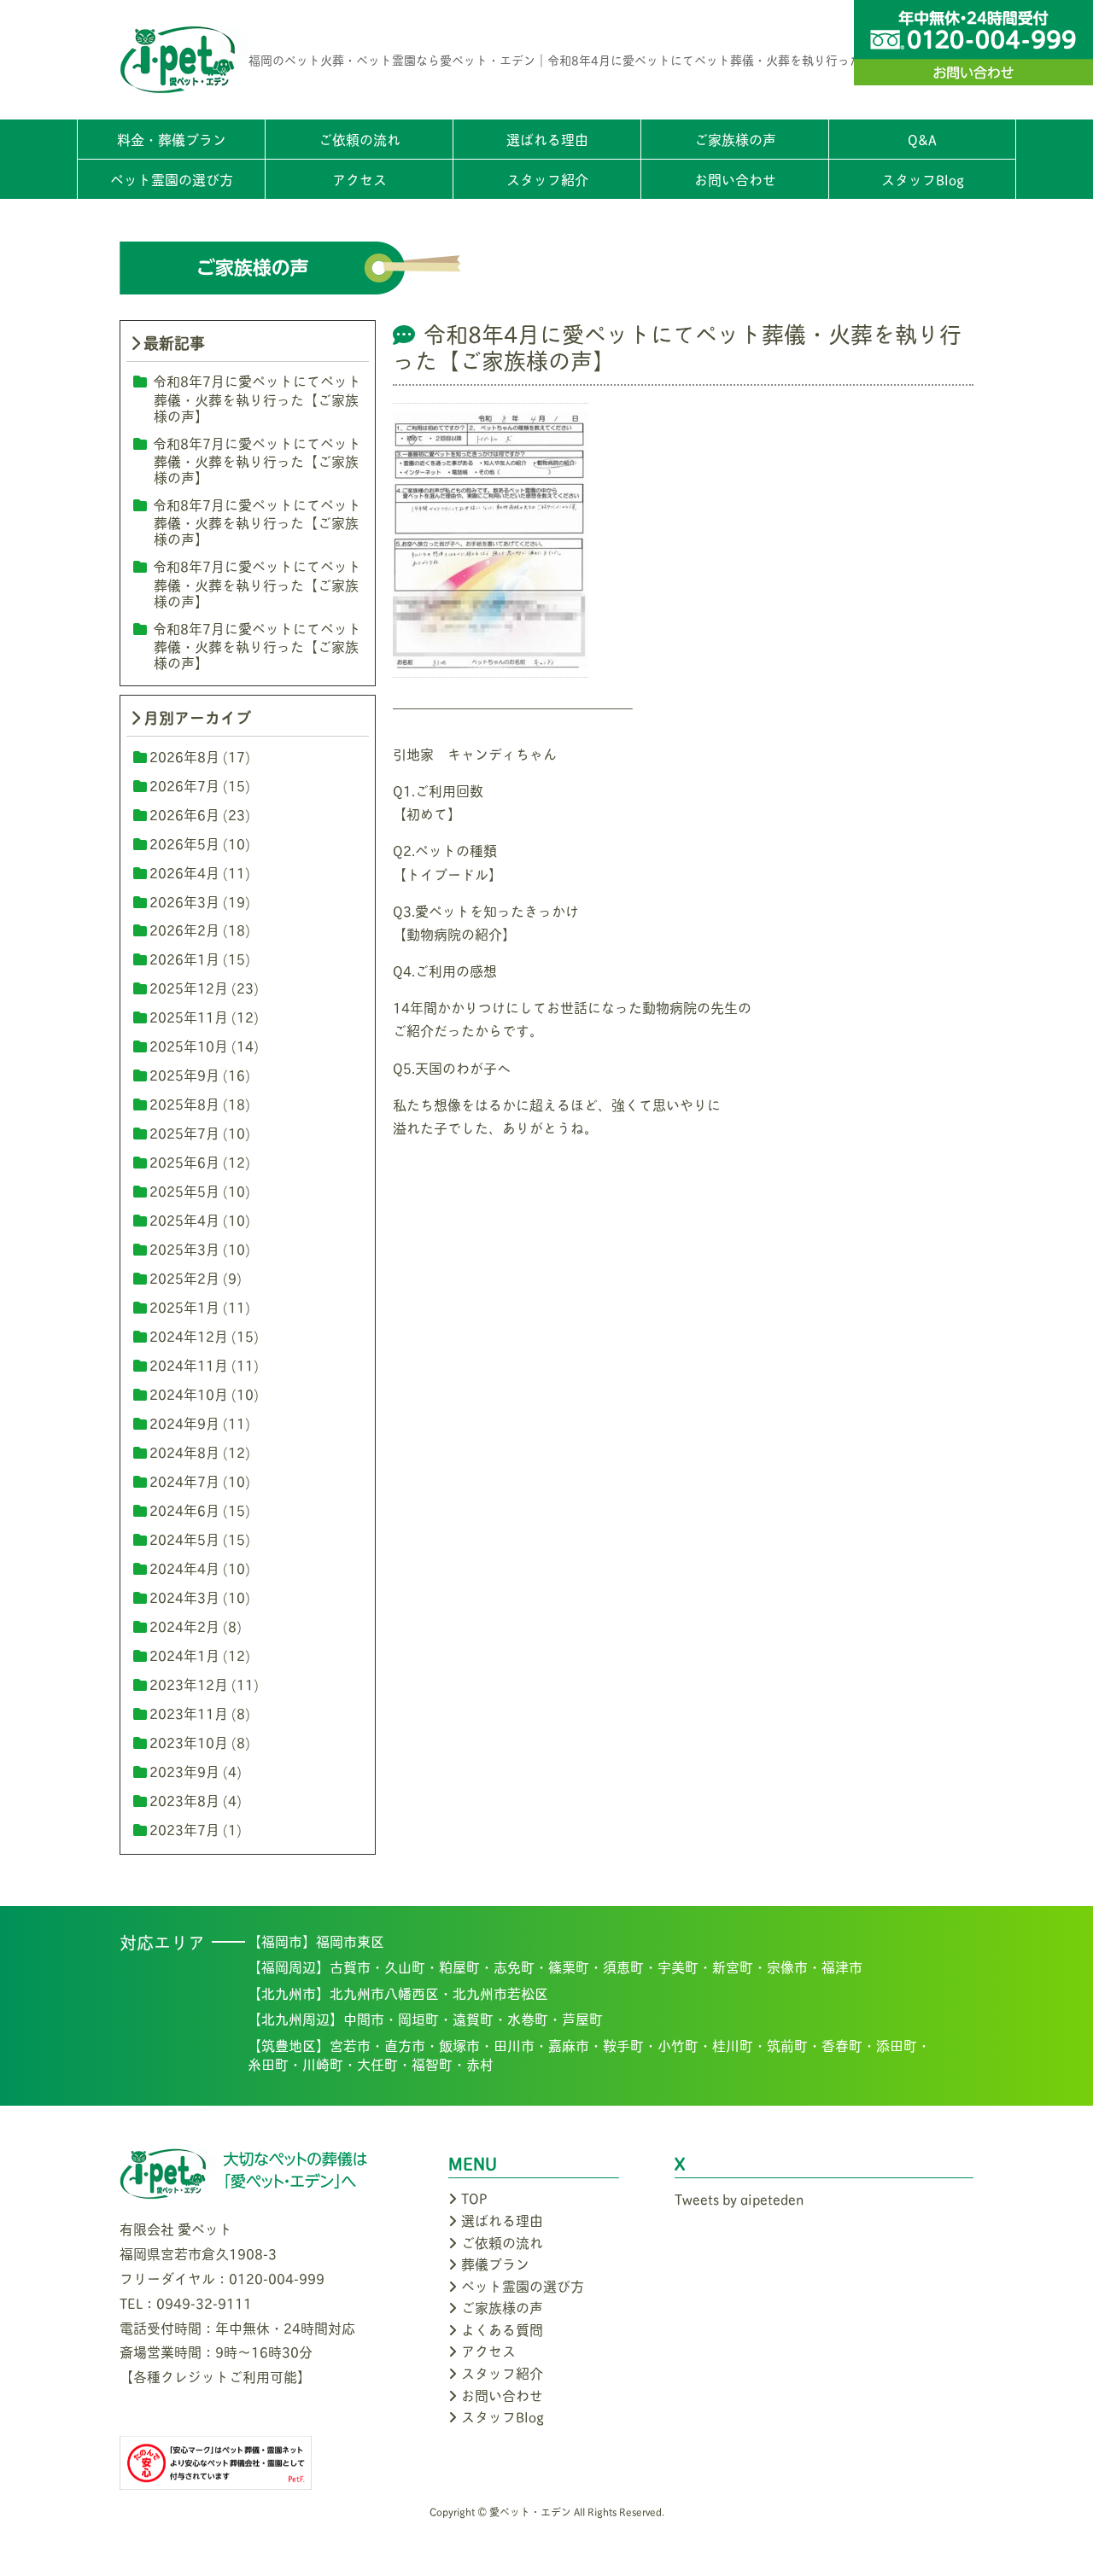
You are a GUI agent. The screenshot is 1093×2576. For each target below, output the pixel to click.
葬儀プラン (495, 2263)
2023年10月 (189, 1742)
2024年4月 (184, 1568)
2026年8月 (184, 756)
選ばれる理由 (547, 139)
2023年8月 (184, 1800)
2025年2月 (184, 1277)
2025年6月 (184, 1161)
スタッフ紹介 (547, 179)
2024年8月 (184, 1451)
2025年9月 (184, 1074)
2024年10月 (189, 1393)
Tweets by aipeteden (739, 2198)
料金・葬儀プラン (172, 139)
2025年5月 (184, 1190)
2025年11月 (189, 1016)
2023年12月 (189, 1684)
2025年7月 (184, 1132)
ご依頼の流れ (359, 139)
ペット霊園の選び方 (172, 179)
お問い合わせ (735, 179)
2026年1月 (184, 958)
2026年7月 (184, 785)
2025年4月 (184, 1219)
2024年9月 (184, 1422)
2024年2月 (184, 1626)
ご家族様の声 (735, 139)
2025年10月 (189, 1045)
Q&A (922, 139)
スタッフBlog (923, 179)
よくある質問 (502, 2329)
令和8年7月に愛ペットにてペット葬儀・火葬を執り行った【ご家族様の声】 (257, 397)
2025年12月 (189, 987)
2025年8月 (184, 1103)
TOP (474, 2197)
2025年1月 (184, 1306)
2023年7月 (184, 1829)
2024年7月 (184, 1480)
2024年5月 (184, 1539)
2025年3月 (184, 1248)
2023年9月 (184, 1771)
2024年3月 (184, 1597)
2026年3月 (184, 901)
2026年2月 (184, 929)
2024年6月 (184, 1509)
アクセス (359, 179)
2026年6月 (184, 814)
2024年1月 (184, 1655)
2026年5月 (184, 843)
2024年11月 (189, 1364)
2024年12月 (189, 1335)
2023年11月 (189, 1713)
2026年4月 (184, 872)
